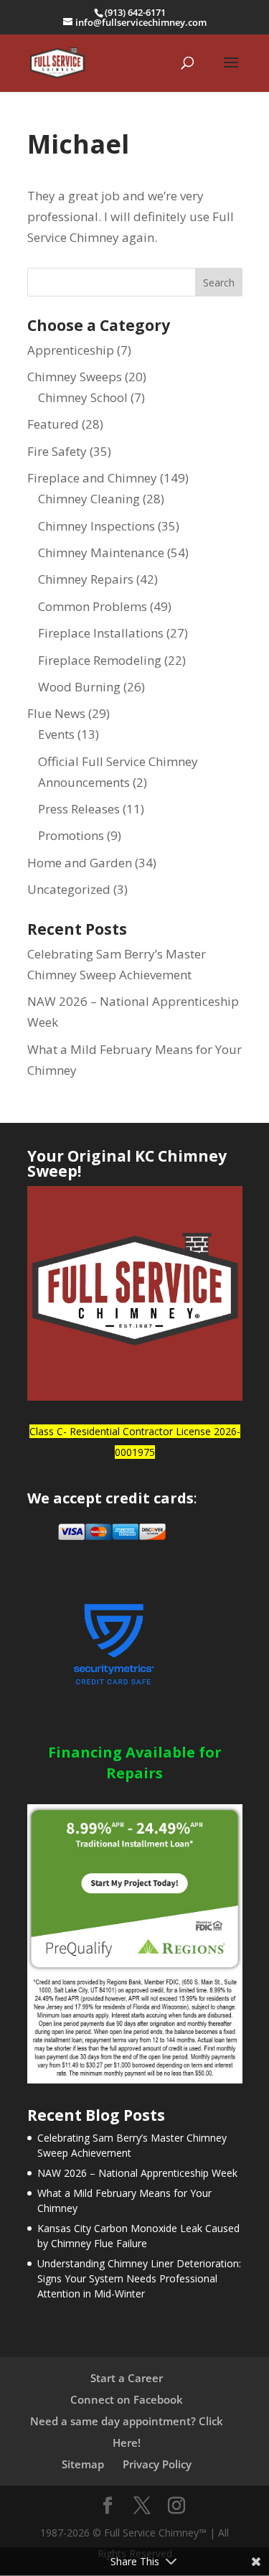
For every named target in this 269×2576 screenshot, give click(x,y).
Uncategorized (69, 889)
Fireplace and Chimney (92, 478)
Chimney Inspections (96, 526)
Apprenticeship (71, 350)
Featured (53, 424)
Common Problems (93, 606)
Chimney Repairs (86, 579)
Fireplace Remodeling (100, 660)
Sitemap (83, 2464)
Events (56, 734)
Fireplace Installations (101, 633)
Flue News (56, 713)
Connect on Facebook (127, 2399)
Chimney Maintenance (101, 552)
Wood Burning (79, 687)
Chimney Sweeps (75, 377)
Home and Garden (80, 863)
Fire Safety (57, 451)
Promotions (71, 835)
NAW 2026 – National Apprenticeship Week (137, 2173)
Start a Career (127, 2378)
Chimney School (83, 397)
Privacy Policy (157, 2464)
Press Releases (79, 809)
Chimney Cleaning (89, 499)
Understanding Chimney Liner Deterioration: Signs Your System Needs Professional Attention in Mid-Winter (139, 2278)
